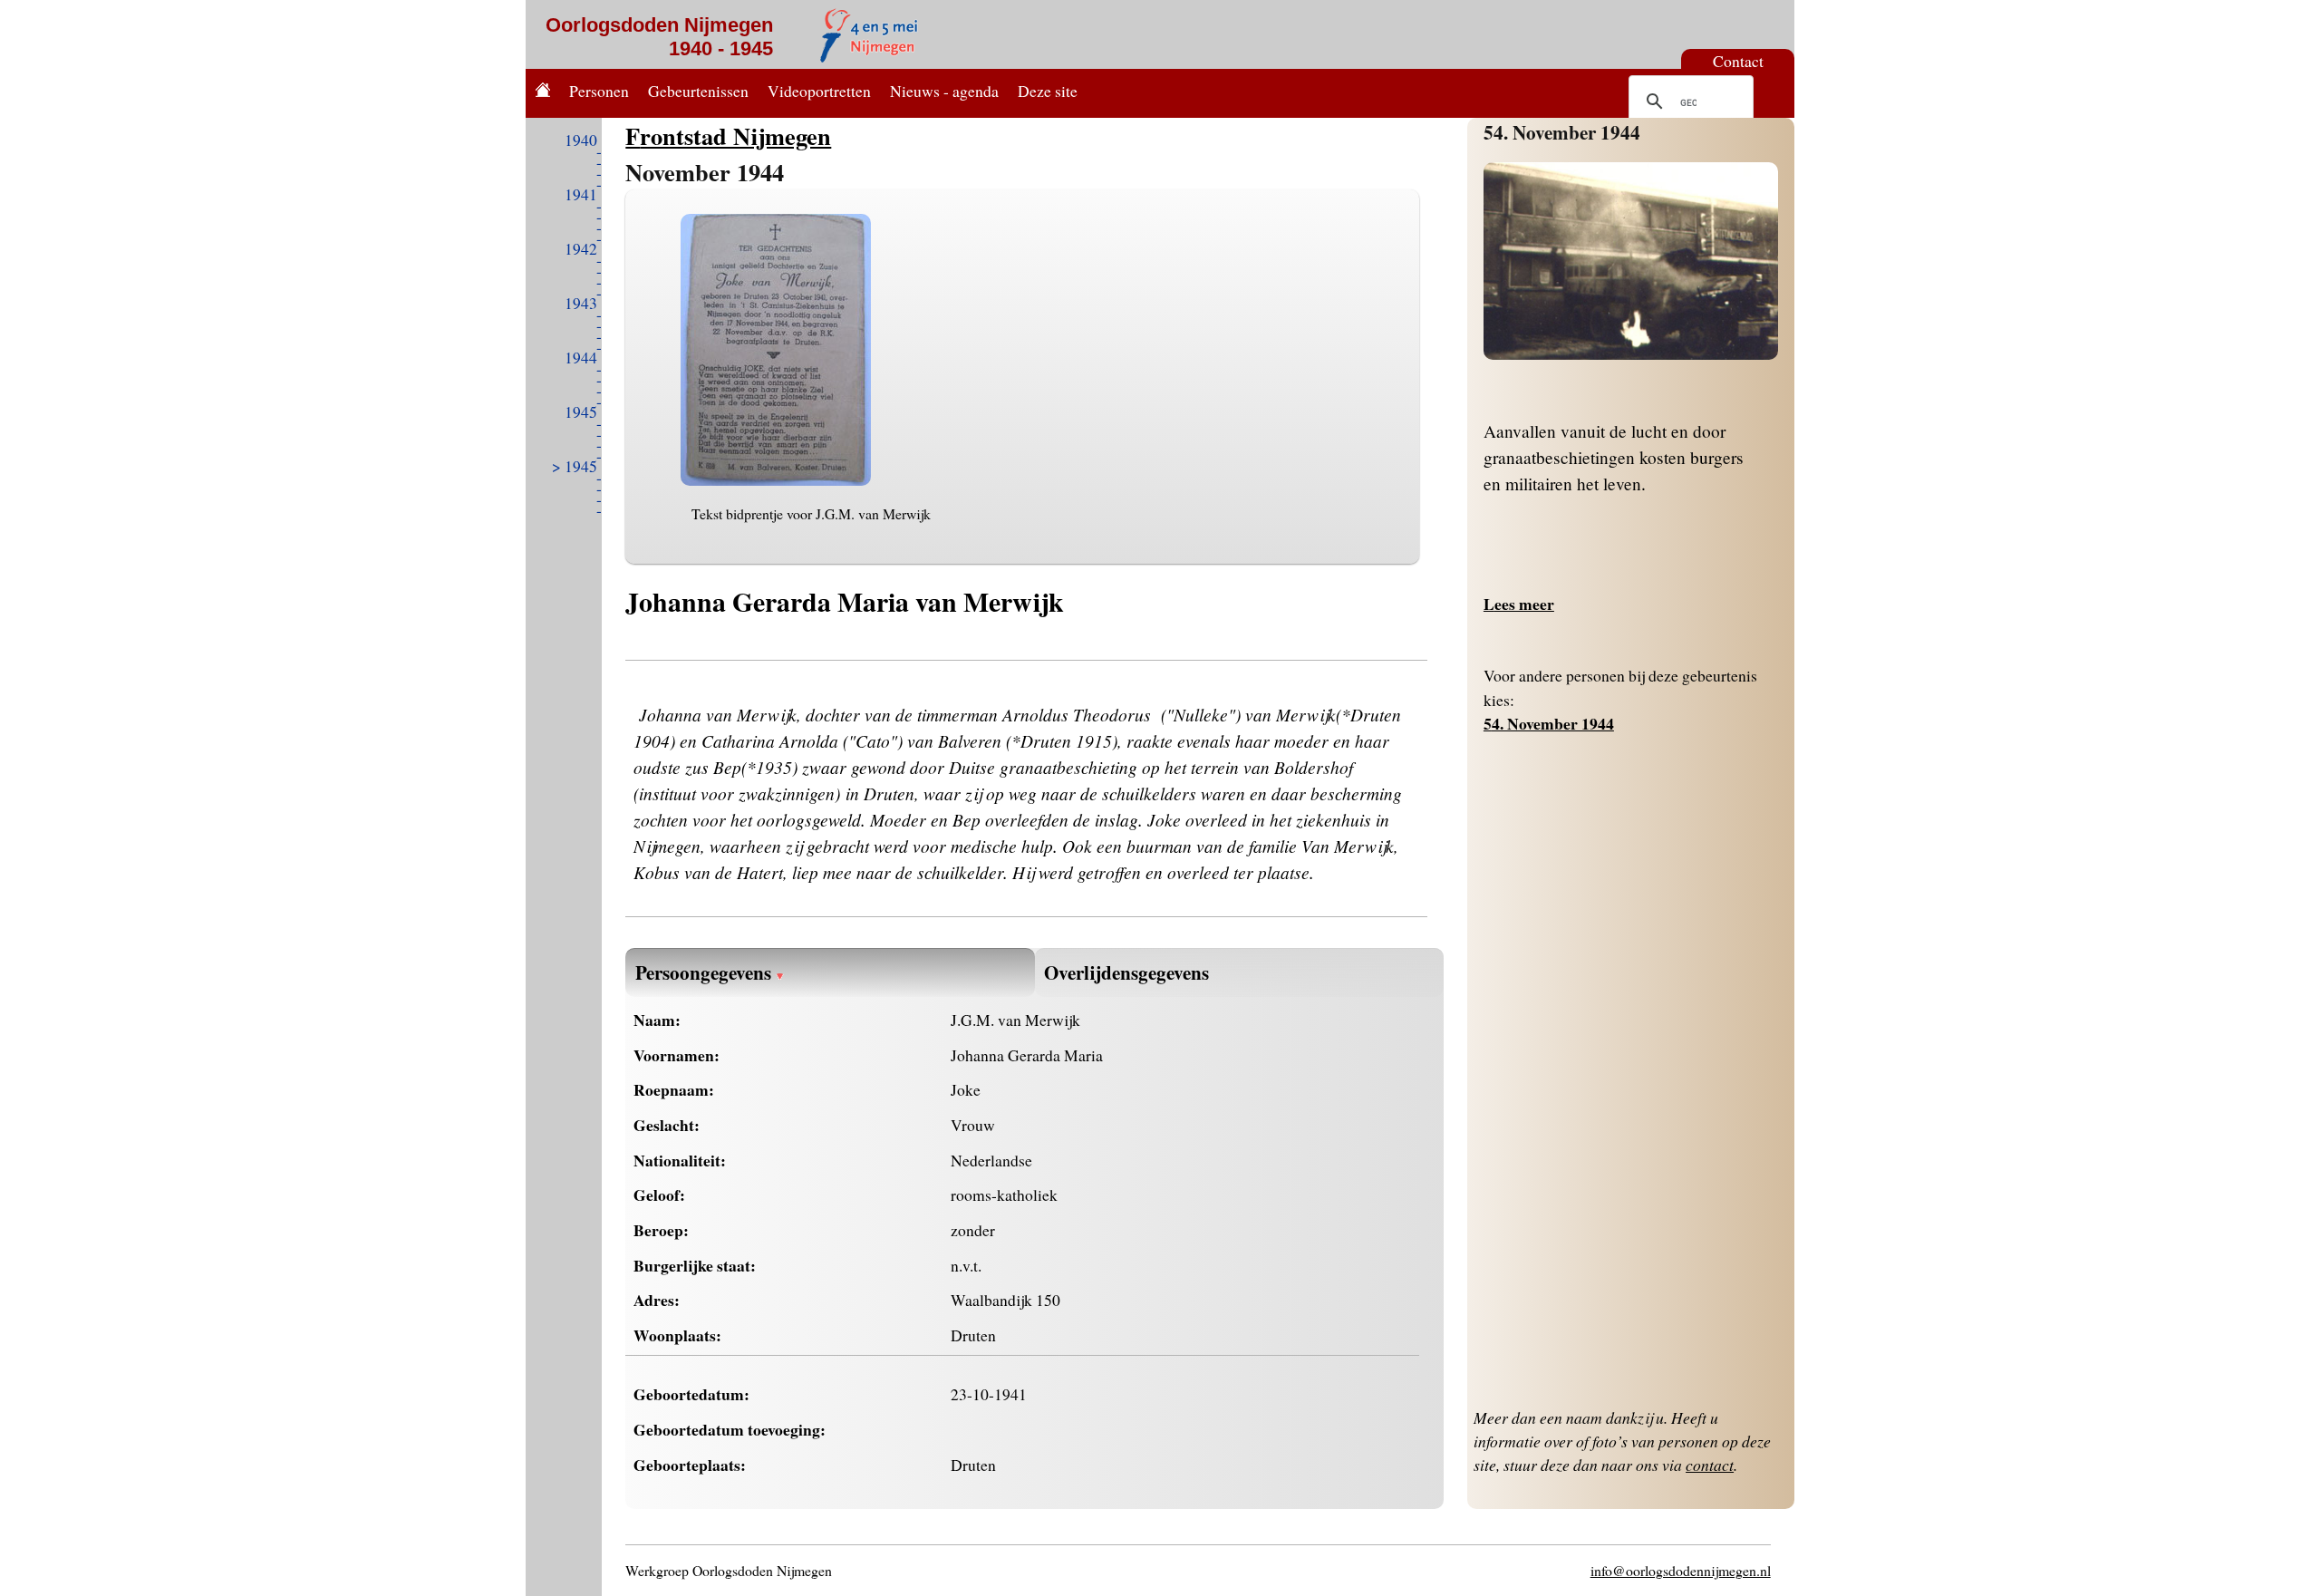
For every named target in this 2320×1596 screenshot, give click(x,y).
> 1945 (575, 466)
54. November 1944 (1562, 132)
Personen (599, 91)
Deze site (1048, 91)
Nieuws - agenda (944, 91)
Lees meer (1519, 604)
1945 (581, 411)
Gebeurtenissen (698, 91)
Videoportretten (819, 91)
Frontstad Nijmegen (728, 135)
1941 (581, 194)
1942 (581, 248)
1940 (581, 140)
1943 (581, 303)
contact (1710, 1465)
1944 (581, 357)
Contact (1738, 61)
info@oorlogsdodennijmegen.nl (1681, 1570)
